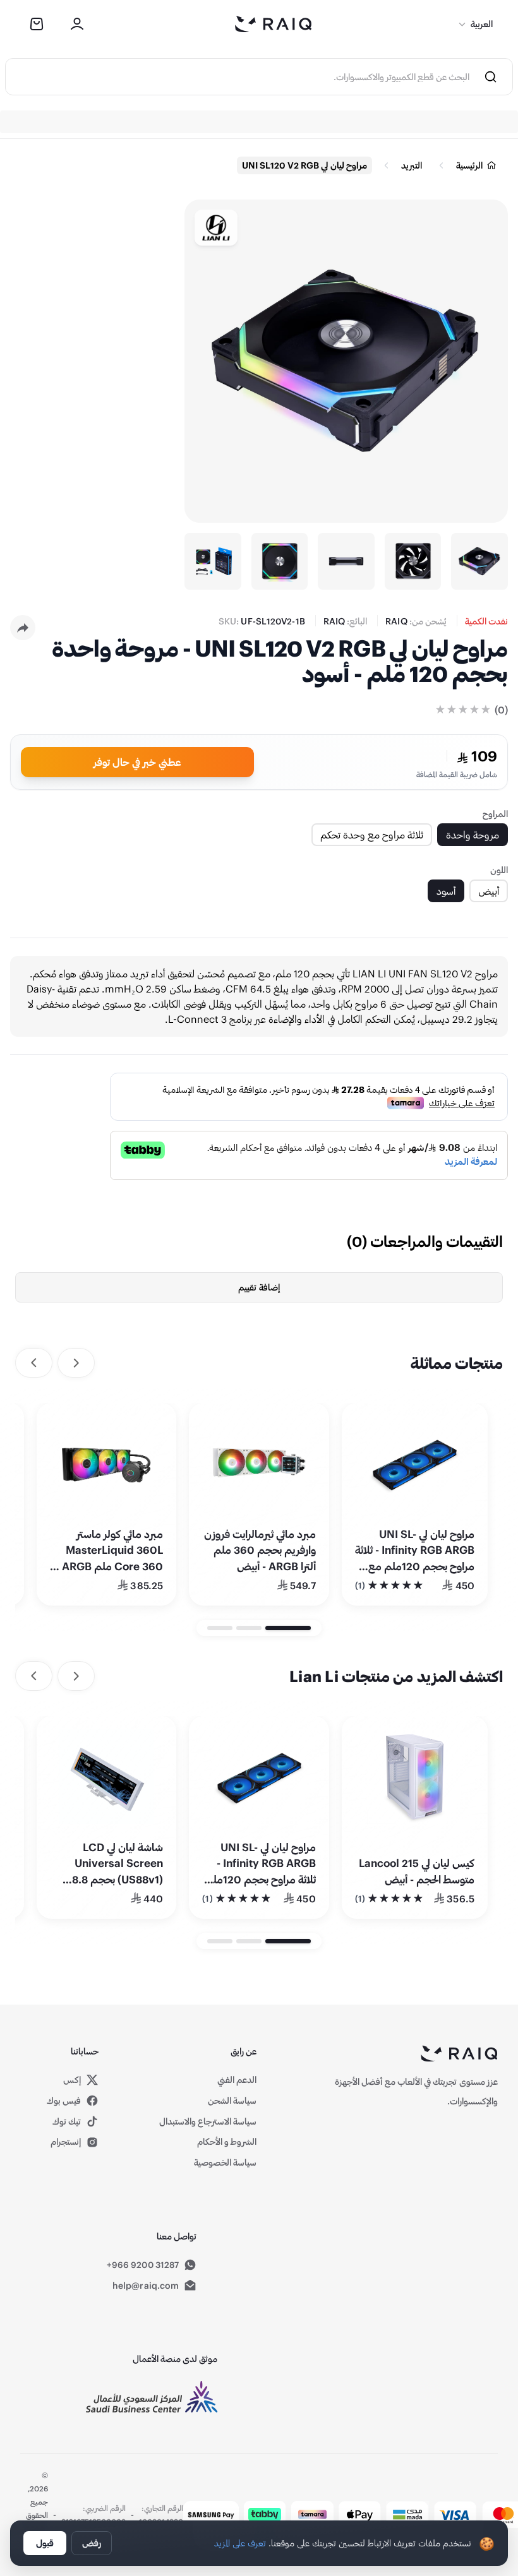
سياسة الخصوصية (225, 2162)
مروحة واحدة (473, 834)
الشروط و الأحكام (227, 2141)
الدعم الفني (237, 2079)
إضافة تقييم (259, 1287)
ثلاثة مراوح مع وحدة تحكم (372, 834)
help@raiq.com (146, 2285)
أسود (446, 891)
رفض (92, 2543)
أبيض (489, 891)
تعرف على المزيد (240, 2543)
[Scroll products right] (34, 1363)
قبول (45, 2543)
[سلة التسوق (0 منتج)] (37, 24)
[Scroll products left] (76, 1363)
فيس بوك (64, 2100)
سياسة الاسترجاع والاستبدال (208, 2121)
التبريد (412, 165)
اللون (499, 870)
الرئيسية (469, 165)
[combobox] (238, 77)
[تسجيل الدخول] (77, 24)
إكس (73, 2080)
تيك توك (67, 2121)
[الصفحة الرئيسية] (274, 24)
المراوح (495, 814)
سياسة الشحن (232, 2100)
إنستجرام (66, 2141)
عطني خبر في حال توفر (137, 762)
